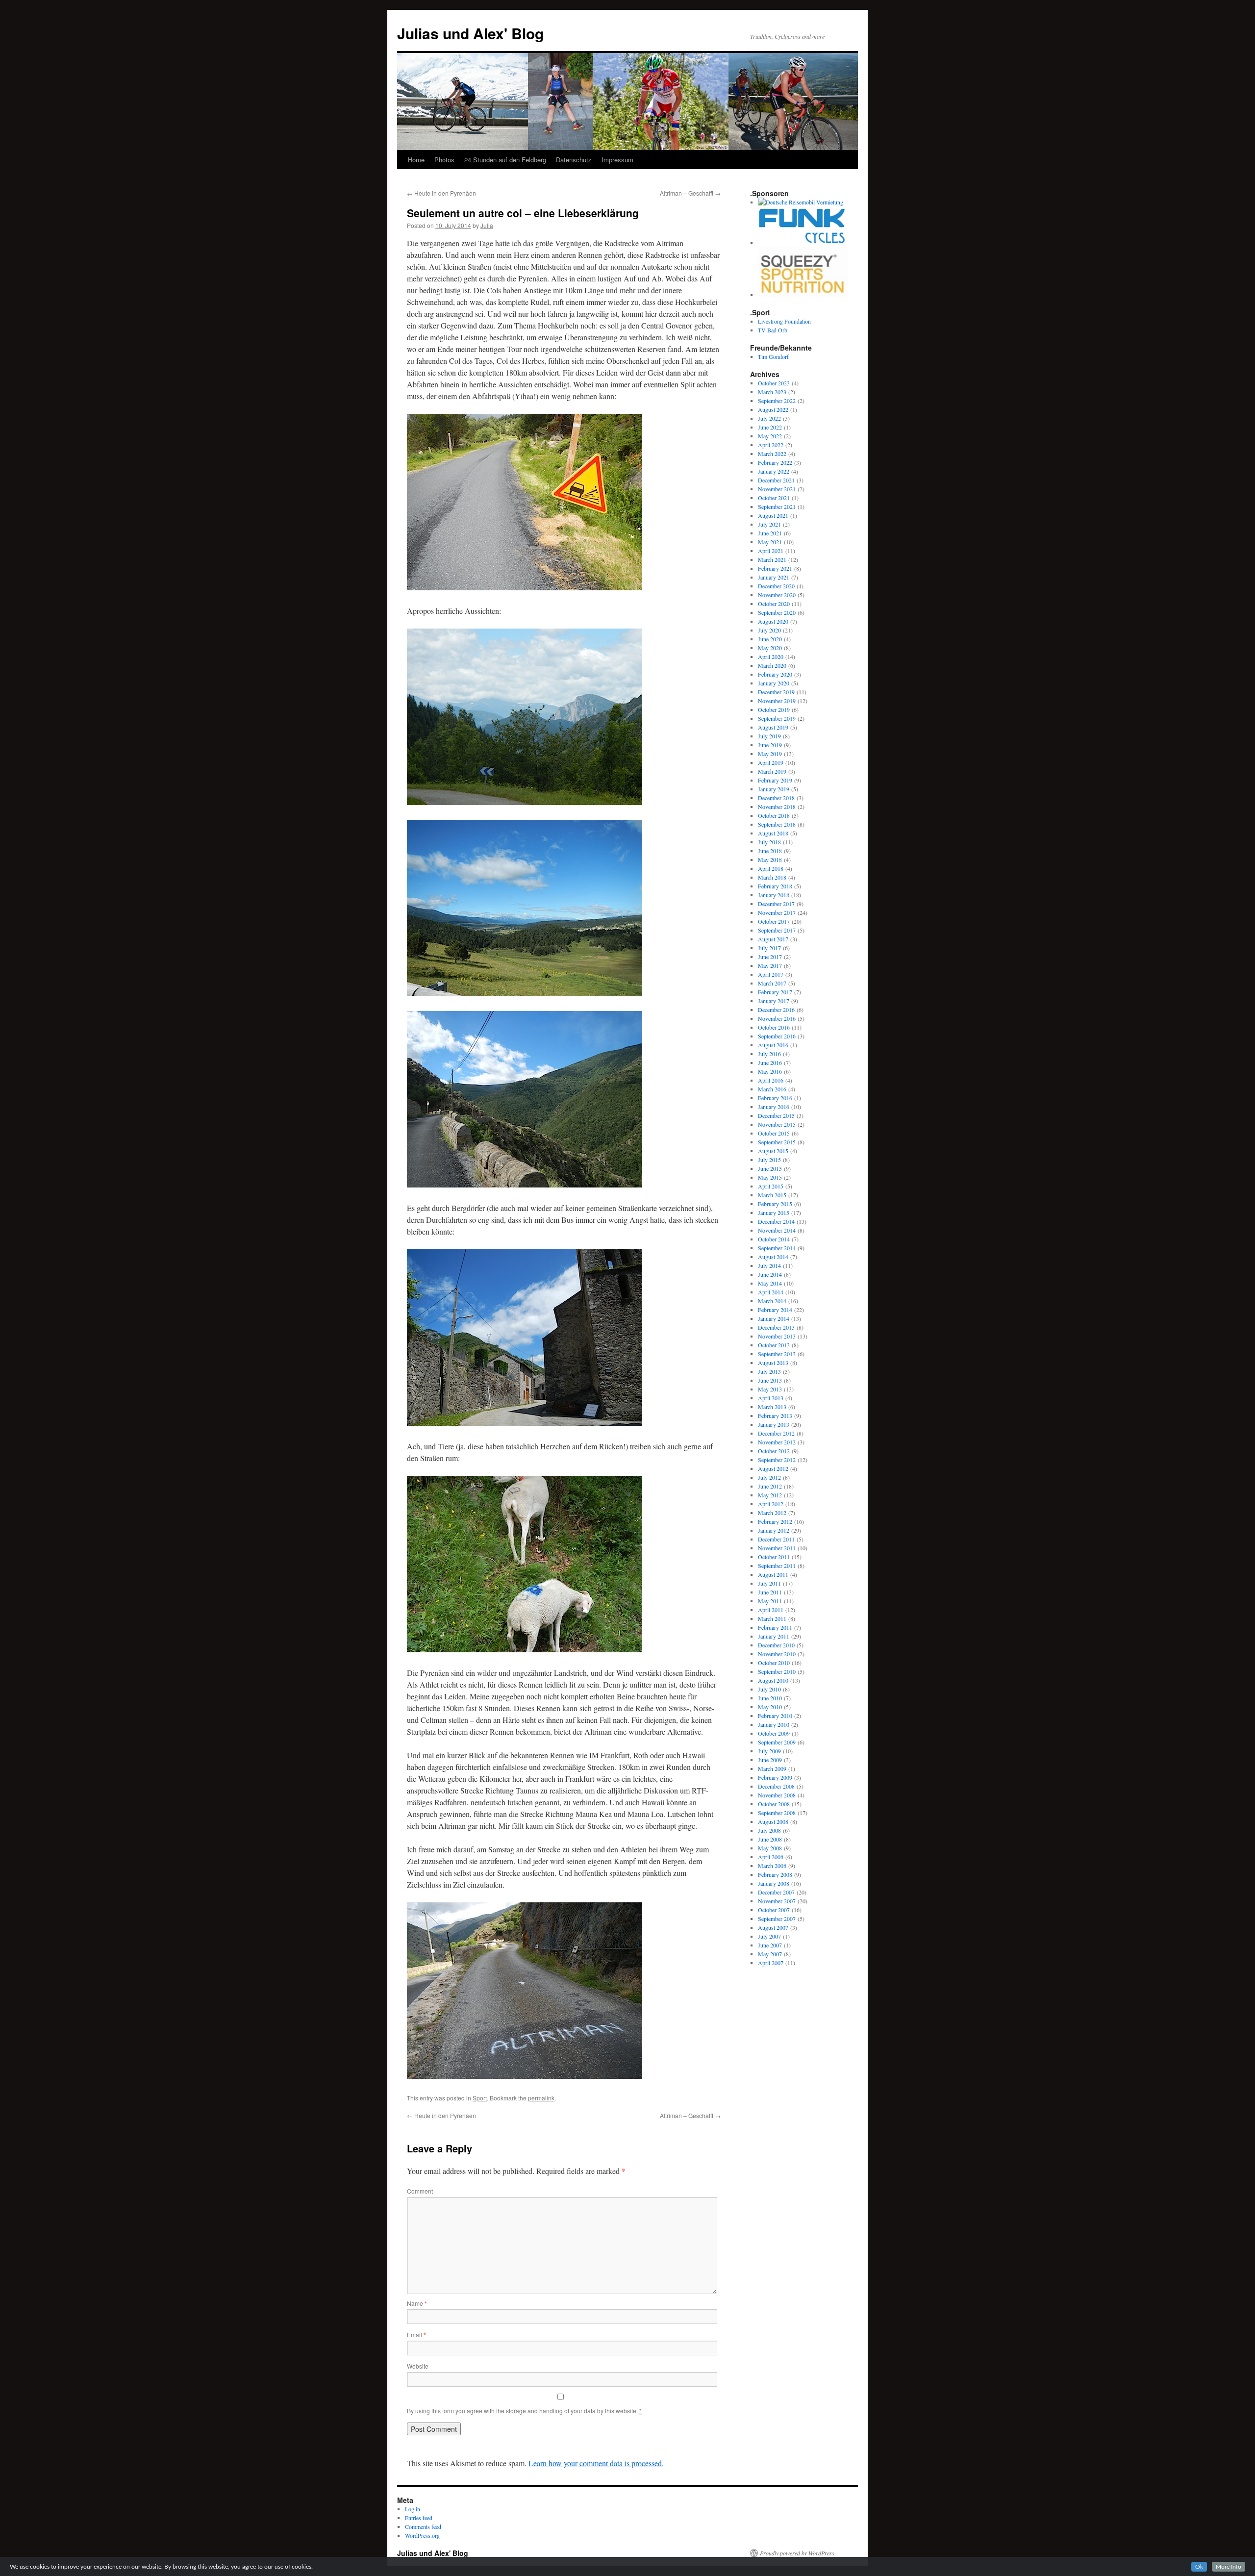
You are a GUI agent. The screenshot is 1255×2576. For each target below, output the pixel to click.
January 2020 (774, 683)
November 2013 (777, 1336)
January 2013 (774, 1424)
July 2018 (769, 842)
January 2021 (774, 577)
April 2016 (771, 1080)
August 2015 (773, 1151)
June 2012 (770, 1486)
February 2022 (775, 462)
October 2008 (774, 1804)
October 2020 (774, 604)
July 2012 (769, 1477)
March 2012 (772, 1513)
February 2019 (775, 780)
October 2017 (774, 921)
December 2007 (776, 1892)
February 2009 (775, 1777)
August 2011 (773, 1574)
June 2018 (770, 851)
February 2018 (775, 886)
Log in (413, 2509)
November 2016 (777, 1018)
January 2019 (774, 789)
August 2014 (773, 1257)
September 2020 (777, 612)
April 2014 (771, 1292)
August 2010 (773, 1680)
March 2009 (772, 1768)
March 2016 (772, 1089)
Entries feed (419, 2518)
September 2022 (777, 401)
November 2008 (777, 1795)
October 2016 (774, 1027)
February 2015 (775, 1204)
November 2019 (777, 701)
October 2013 (774, 1345)
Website (418, 2366)
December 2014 (776, 1221)
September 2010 (777, 1671)
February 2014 (775, 1310)
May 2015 (770, 1177)
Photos (444, 160)
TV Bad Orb (773, 330)
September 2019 (777, 718)
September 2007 (777, 1919)
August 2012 (773, 1468)
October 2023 (774, 383)
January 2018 (774, 895)
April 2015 (771, 1186)
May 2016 (770, 1071)
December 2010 (776, 1645)
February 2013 (775, 1415)
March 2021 (772, 559)
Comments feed (423, 2526)
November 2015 (777, 1124)
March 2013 (772, 1407)
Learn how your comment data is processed (595, 2463)
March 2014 (772, 1301)
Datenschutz (574, 160)
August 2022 (773, 409)
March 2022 (772, 454)
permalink (541, 2098)
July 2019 (769, 736)
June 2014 (770, 1274)
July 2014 (769, 1265)
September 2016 (777, 1036)
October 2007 (774, 1910)
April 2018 (771, 868)
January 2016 (774, 1107)
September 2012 (777, 1460)
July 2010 (769, 1689)
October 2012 (774, 1451)
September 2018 (777, 824)
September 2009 (777, 1742)
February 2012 (775, 1521)
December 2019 (776, 692)
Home (416, 160)
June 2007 (770, 1945)
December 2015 (776, 1115)
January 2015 (774, 1212)
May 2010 (770, 1707)
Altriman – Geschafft (690, 193)
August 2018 (773, 833)
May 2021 (770, 542)
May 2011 (770, 1601)
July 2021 (769, 524)
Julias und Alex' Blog (470, 33)
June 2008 (770, 1839)
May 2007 (770, 1954)
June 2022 (770, 427)
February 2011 (775, 1627)
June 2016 (770, 1062)
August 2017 (773, 939)
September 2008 (777, 1813)
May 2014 (770, 1283)
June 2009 (770, 1760)
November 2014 (777, 1230)
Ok (1199, 2567)
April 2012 (771, 1504)
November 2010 (777, 1654)
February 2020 (775, 674)
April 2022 (771, 445)
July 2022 (769, 418)
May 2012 (770, 1495)
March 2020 (772, 665)
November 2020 (777, 595)
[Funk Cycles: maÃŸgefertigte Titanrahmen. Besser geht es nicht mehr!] (803, 243)
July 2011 (769, 1583)
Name (417, 2303)
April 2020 (771, 657)
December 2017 (776, 904)
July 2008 (769, 1830)
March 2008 (772, 1866)
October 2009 (774, 1733)
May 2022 (770, 436)
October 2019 (774, 709)
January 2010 (774, 1724)
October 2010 (774, 1663)
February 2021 (775, 568)
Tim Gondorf (773, 356)
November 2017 (777, 912)
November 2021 (777, 489)
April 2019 (771, 762)
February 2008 (775, 1874)
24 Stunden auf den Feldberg (505, 160)
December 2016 (776, 1010)
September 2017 (777, 930)
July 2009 (769, 1751)
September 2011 (777, 1566)
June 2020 (770, 639)
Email (416, 2335)
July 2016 (769, 1054)
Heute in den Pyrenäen (441, 193)
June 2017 (770, 957)
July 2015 (769, 1160)
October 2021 (774, 498)
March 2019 (772, 771)
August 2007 (773, 1927)
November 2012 (777, 1442)
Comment (420, 2191)
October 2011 (774, 1557)
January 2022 (774, 471)
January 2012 (774, 1530)
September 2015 (777, 1142)
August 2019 (773, 727)
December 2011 (776, 1539)
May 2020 (770, 648)
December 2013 (776, 1327)
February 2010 (775, 1716)
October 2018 (774, 815)
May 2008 (770, 1848)
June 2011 (770, 1592)
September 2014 (777, 1248)
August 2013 (773, 1363)
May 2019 (770, 754)
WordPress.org (422, 2535)
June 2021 (770, 533)
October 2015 (774, 1133)
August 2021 (773, 515)
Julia (487, 225)
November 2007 (777, 1901)
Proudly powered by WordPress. (798, 2553)
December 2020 (776, 586)
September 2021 (777, 506)
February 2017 (775, 992)
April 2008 (771, 1857)
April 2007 (771, 1963)
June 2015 (770, 1168)
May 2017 (770, 965)
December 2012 (776, 1433)
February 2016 (775, 1098)
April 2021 (771, 551)
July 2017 (769, 948)
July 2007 (769, 1936)
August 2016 (773, 1045)
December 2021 (776, 480)
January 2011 (774, 1636)
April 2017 (771, 974)
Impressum (617, 160)
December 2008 (776, 1786)
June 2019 (770, 745)
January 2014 (774, 1318)
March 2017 (772, 983)
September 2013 (777, 1354)
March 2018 (772, 877)
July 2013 (769, 1371)
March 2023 (772, 392)
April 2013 (771, 1398)
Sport (480, 2098)
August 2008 (773, 1821)
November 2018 (777, 807)
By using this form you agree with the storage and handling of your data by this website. (524, 2411)
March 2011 (772, 1618)
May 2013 (770, 1389)
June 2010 (770, 1698)
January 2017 (774, 1001)
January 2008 (774, 1883)
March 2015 (772, 1195)
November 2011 (777, 1548)
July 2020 (769, 630)
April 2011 (771, 1610)
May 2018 (770, 859)
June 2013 (770, 1380)
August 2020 (773, 621)
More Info (1229, 2567)
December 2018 (776, 798)
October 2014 (774, 1239)
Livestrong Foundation (784, 321)
